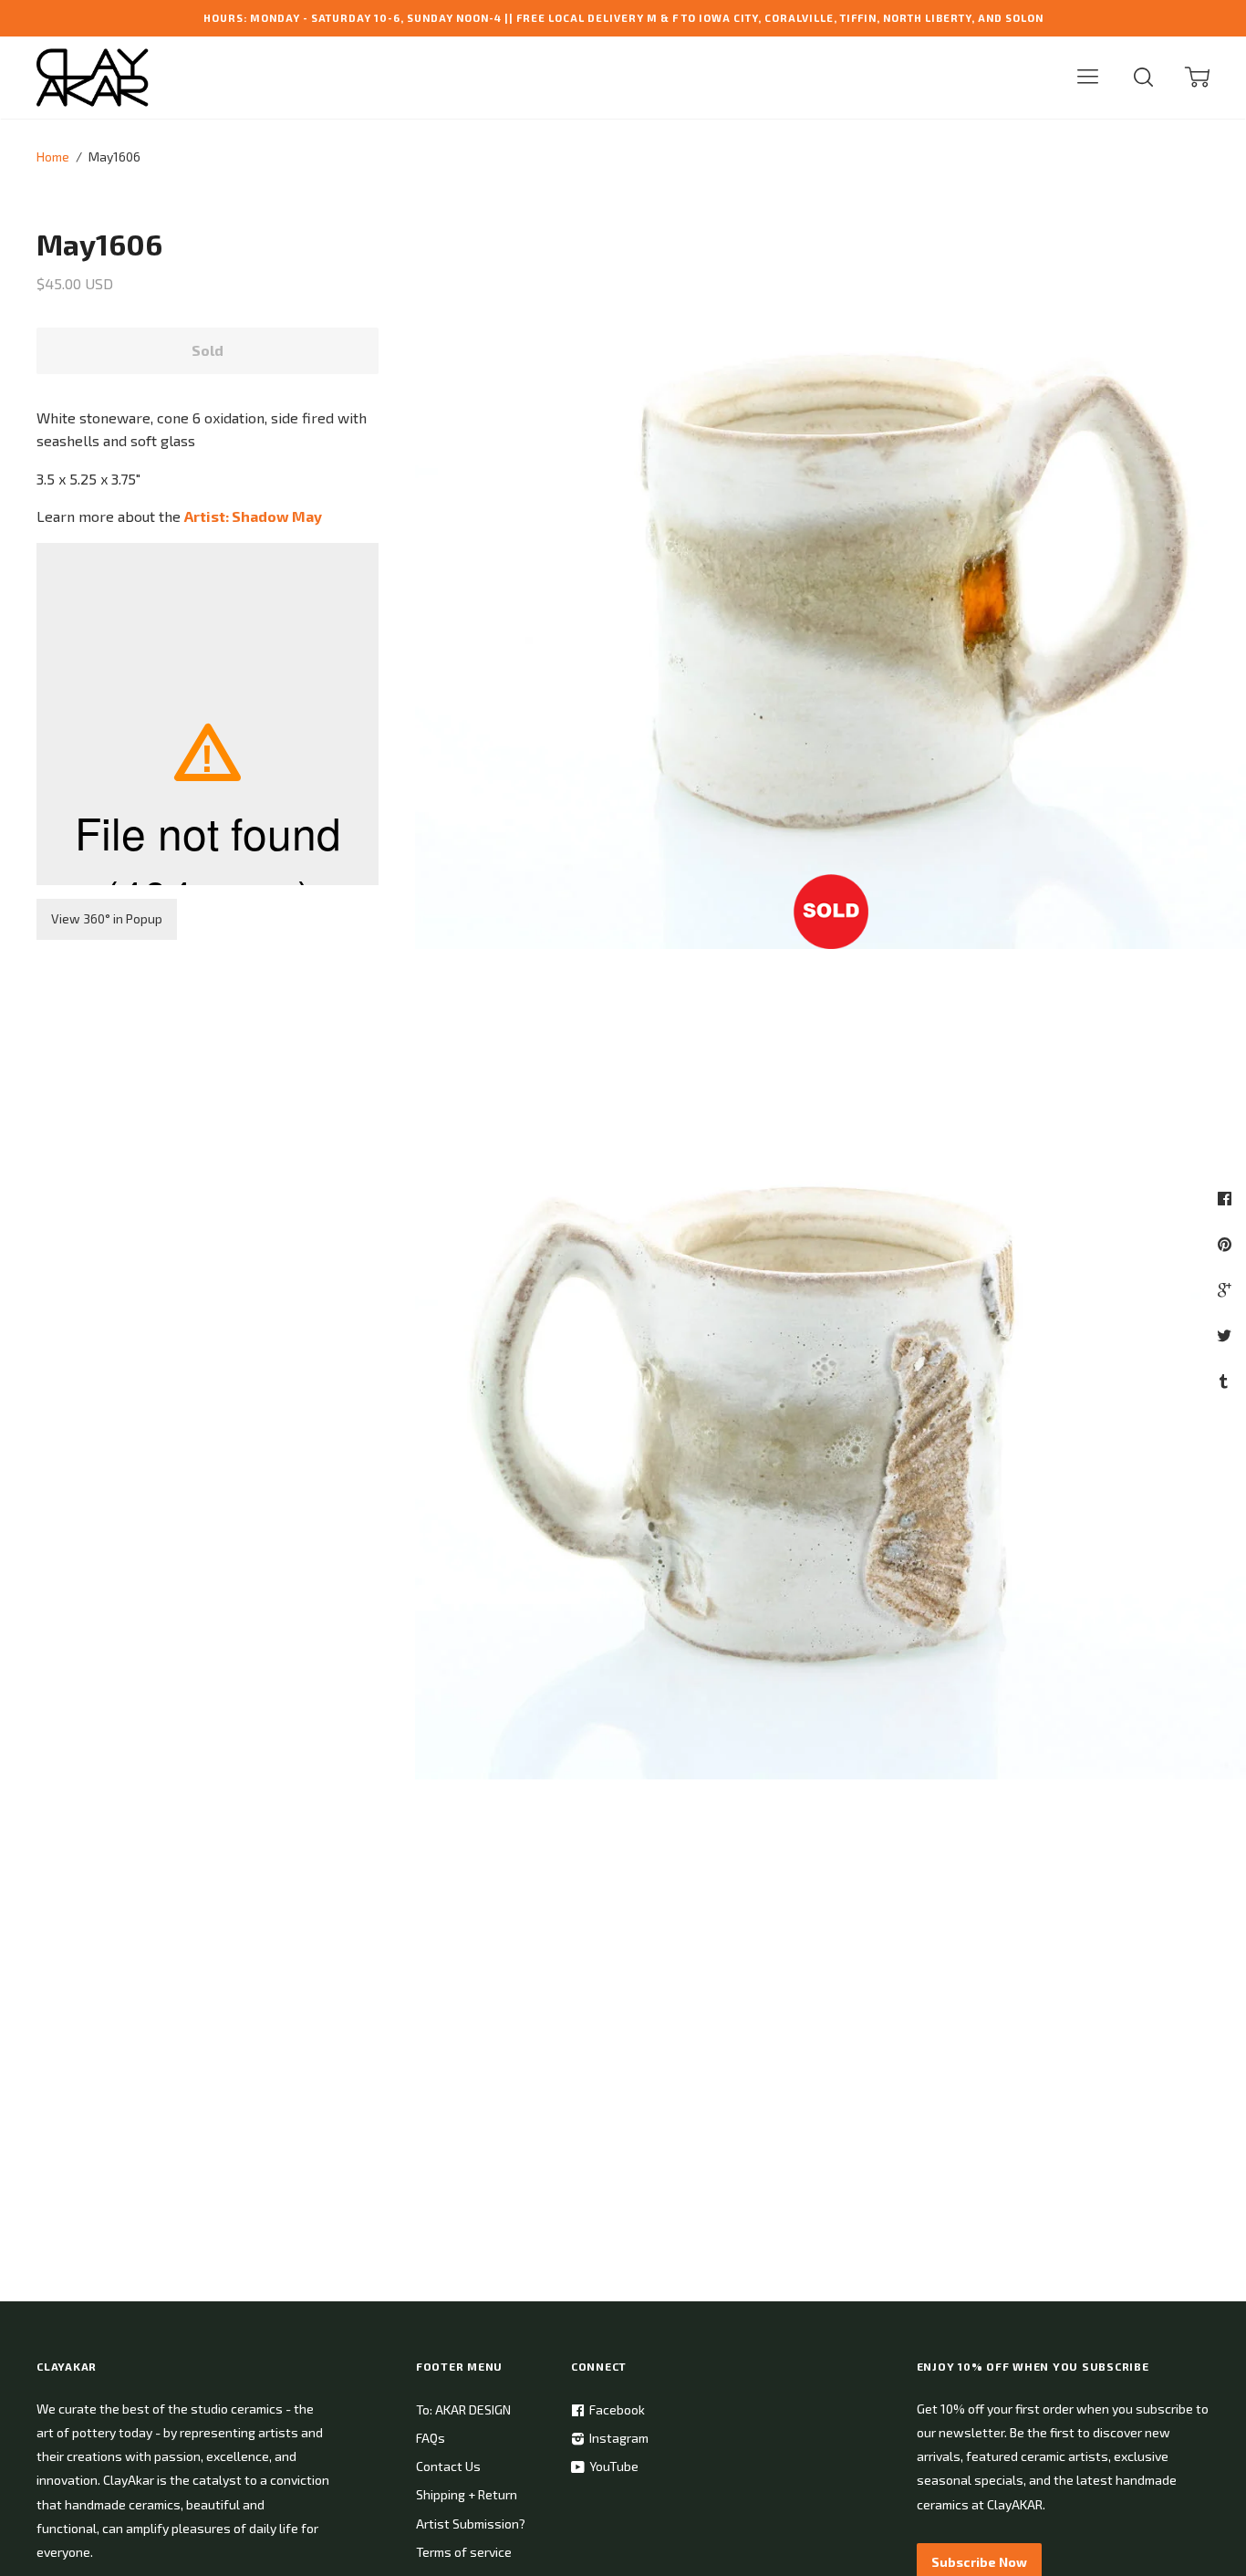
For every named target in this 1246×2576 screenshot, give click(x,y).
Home (53, 156)
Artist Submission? (471, 2524)
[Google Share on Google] (1226, 1289)
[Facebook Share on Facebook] (1227, 1198)
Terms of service (464, 2552)
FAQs (431, 2438)
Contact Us (448, 2466)
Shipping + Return (467, 2494)
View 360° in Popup (107, 918)
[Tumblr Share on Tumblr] (1226, 1381)
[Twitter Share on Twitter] (1226, 1335)
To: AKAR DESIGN (463, 2409)
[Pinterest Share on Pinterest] (1227, 1244)
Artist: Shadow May (253, 516)
